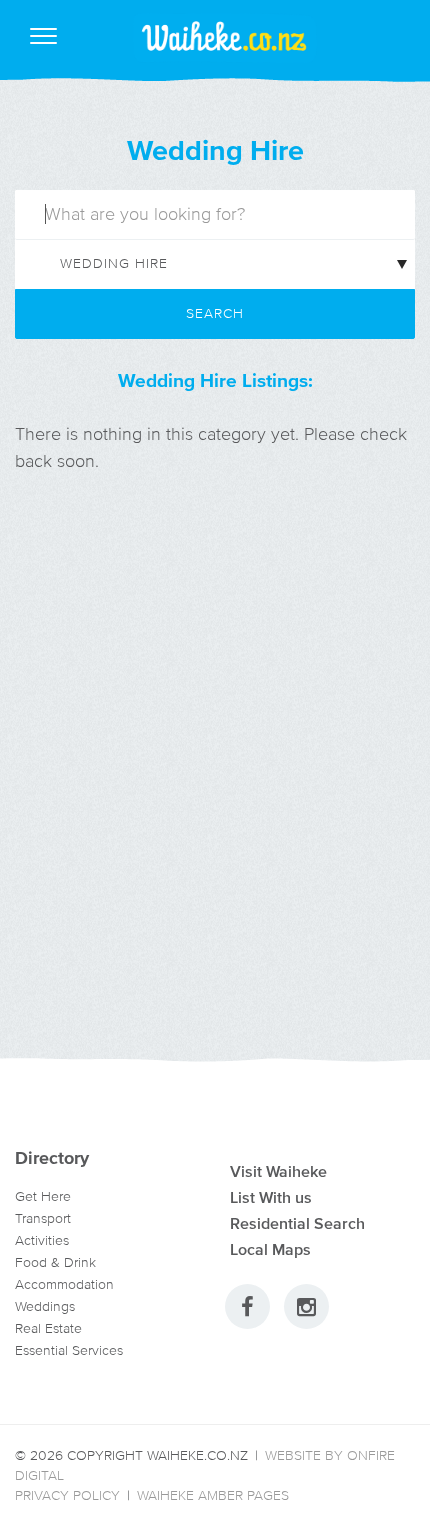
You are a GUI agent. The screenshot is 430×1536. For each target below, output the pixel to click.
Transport (43, 1218)
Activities (42, 1240)
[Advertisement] (215, 790)
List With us (271, 1197)
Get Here (43, 1196)
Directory (52, 1158)
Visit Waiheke (278, 1171)
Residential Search (297, 1223)
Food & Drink (55, 1262)
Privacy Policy (67, 1495)
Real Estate (48, 1328)
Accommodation (64, 1284)
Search (215, 313)
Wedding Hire (215, 149)
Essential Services (69, 1350)
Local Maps (270, 1249)
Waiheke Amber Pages (213, 1495)
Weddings (45, 1306)
